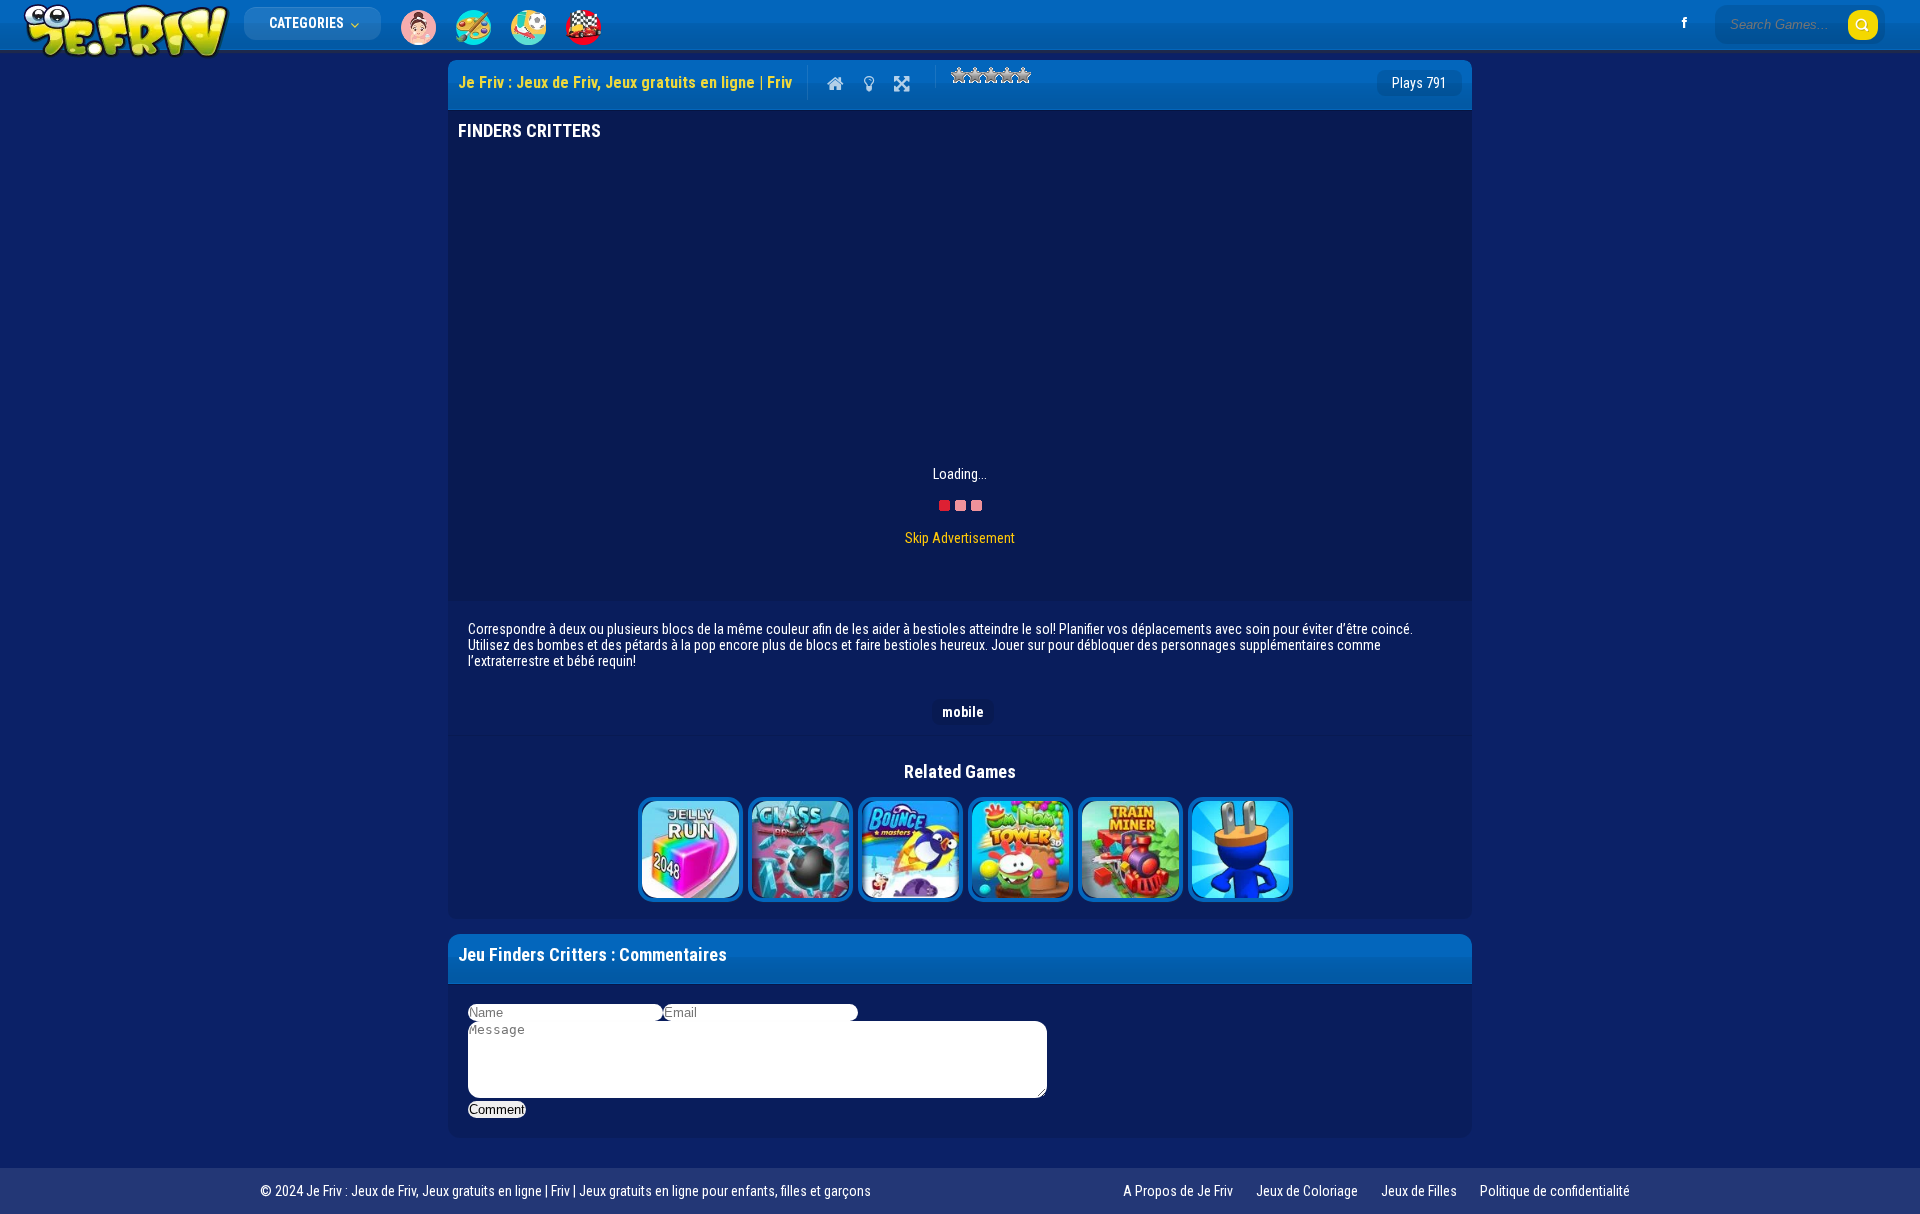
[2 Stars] (975, 75)
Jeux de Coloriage (1307, 1191)
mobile (963, 712)
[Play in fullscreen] (901, 83)
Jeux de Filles (1419, 1191)
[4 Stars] (1007, 75)
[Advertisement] (358, 360)
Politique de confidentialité (1555, 1191)
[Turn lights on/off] (868, 83)
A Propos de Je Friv (1178, 1191)
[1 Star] (959, 75)
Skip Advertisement (960, 538)
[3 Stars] (991, 75)
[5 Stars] (1023, 75)
